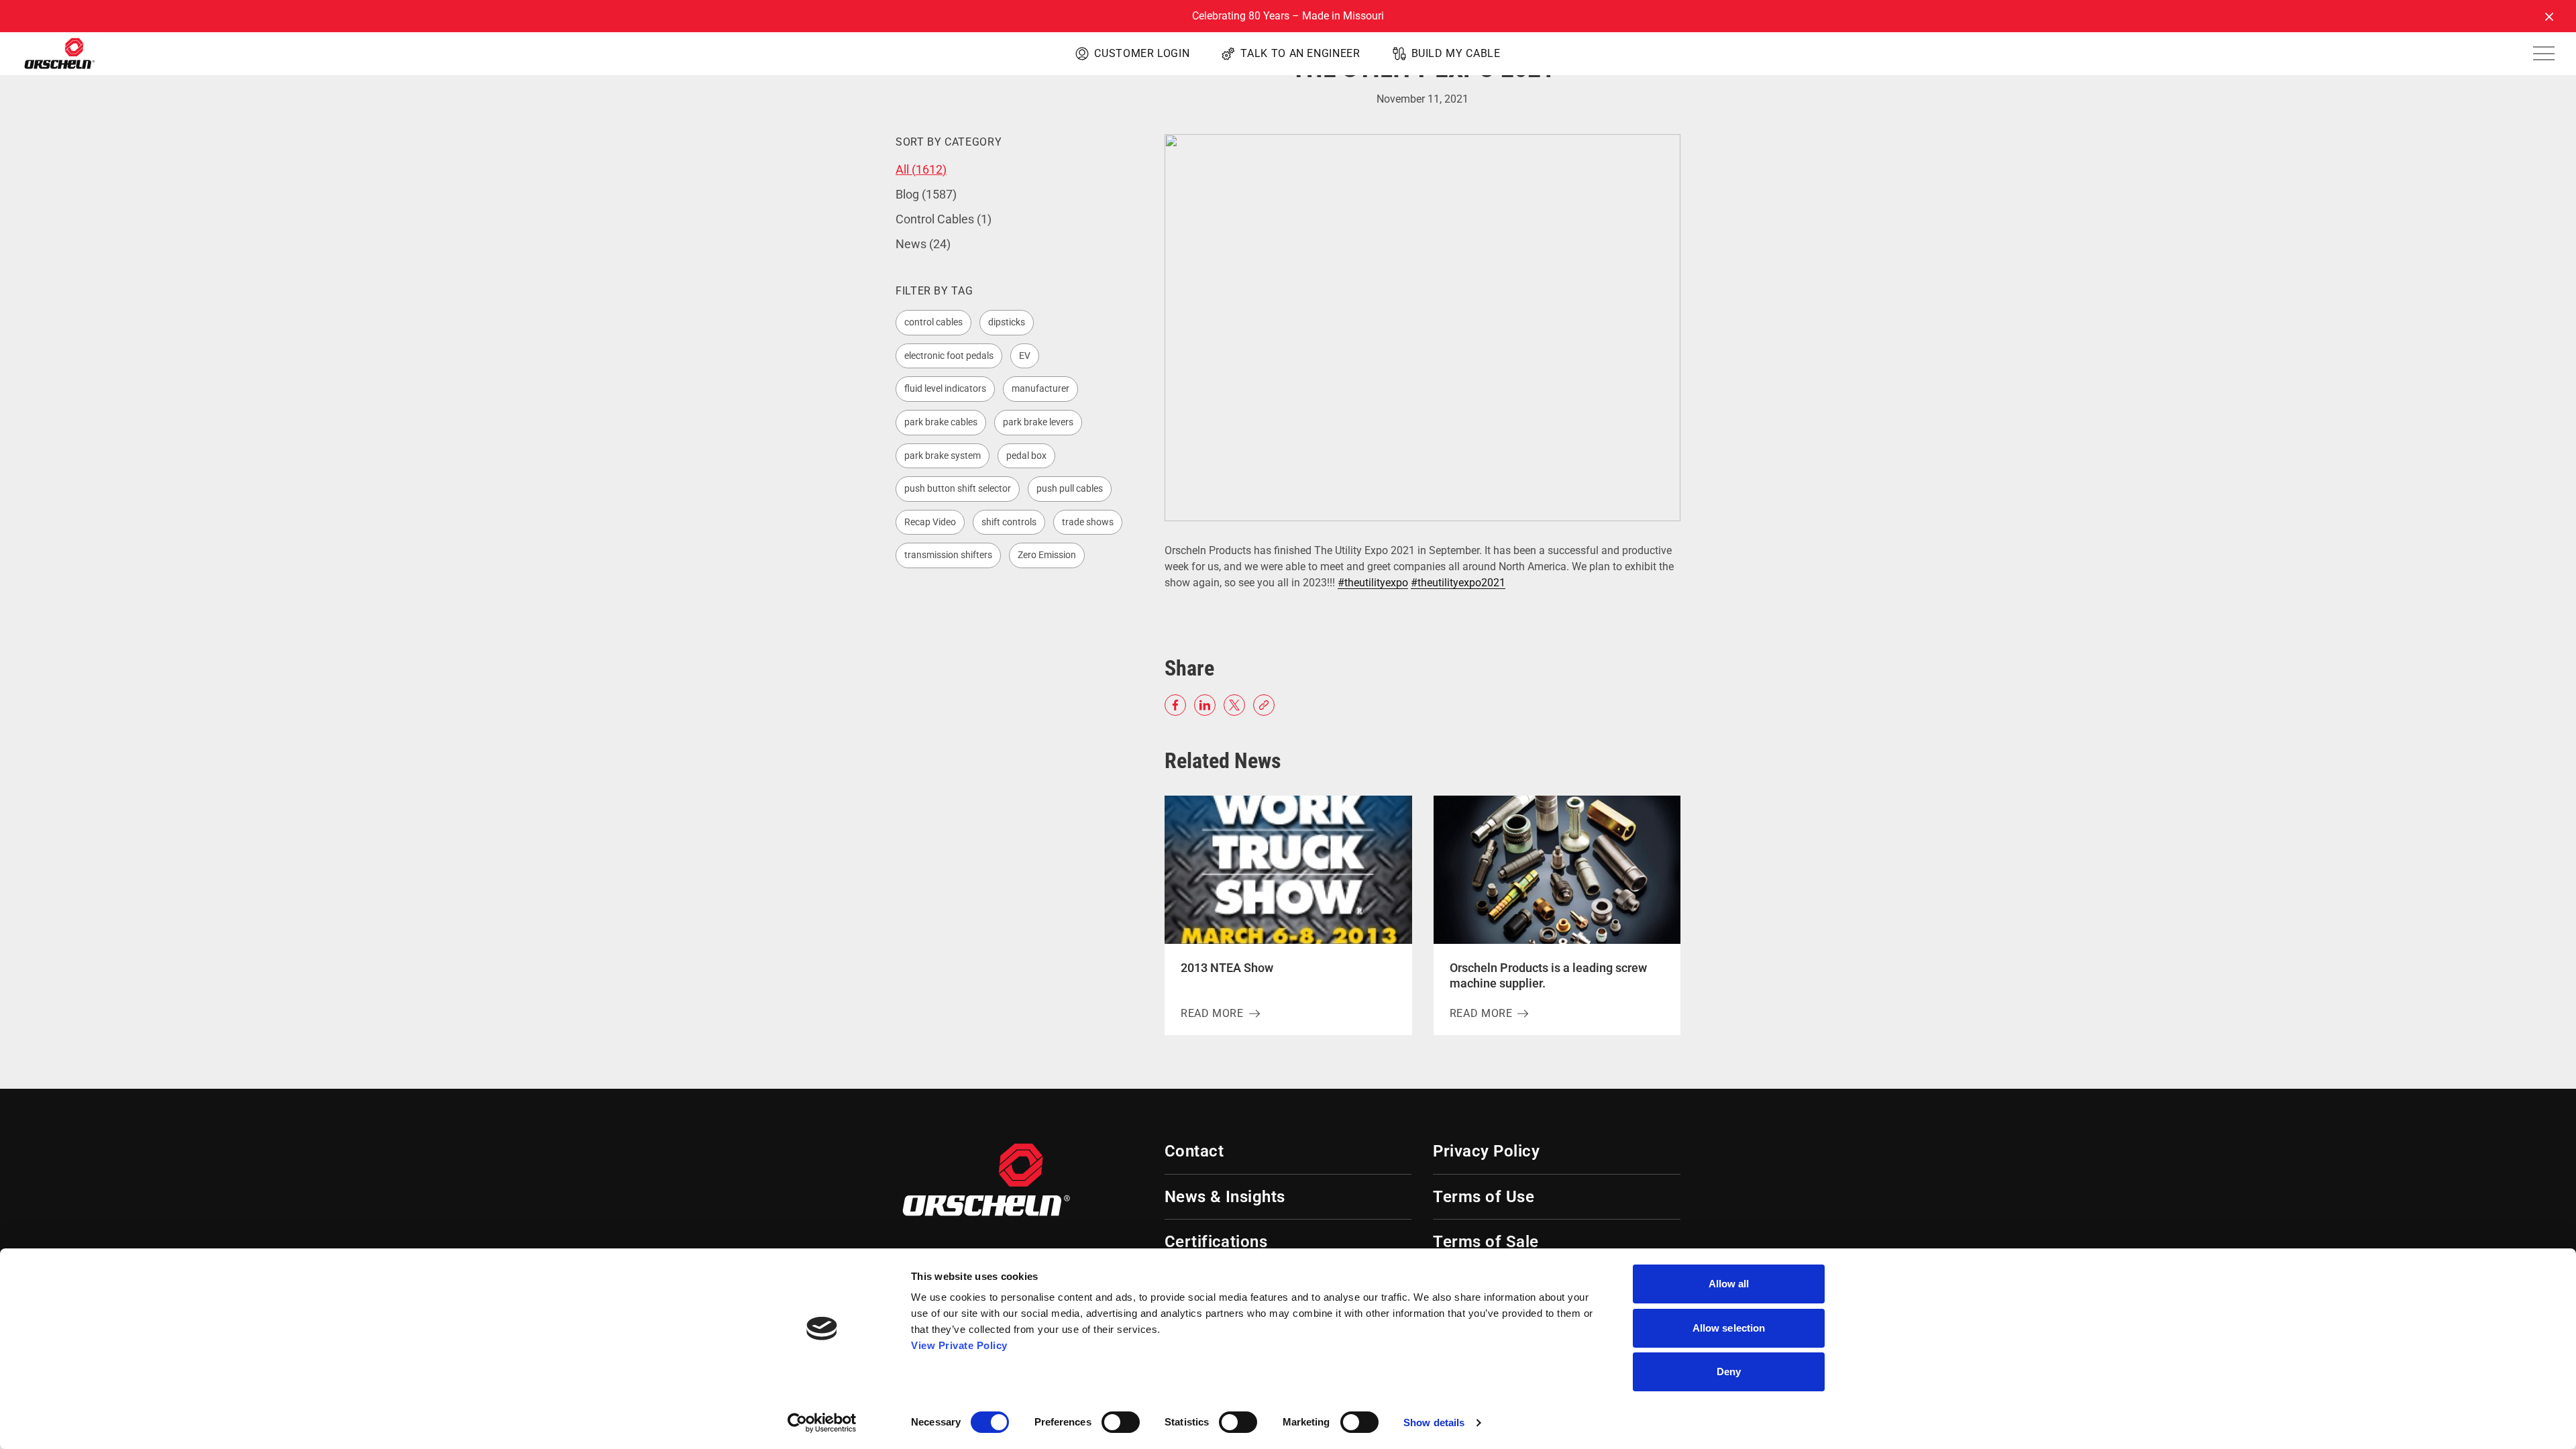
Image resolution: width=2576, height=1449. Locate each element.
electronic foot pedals (949, 356)
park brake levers (1038, 422)
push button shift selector (958, 488)
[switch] (1121, 1422)
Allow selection (1729, 1328)
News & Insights (1225, 1197)
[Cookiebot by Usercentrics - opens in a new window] (822, 1423)
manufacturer (1040, 388)
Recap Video (930, 522)
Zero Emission (1047, 555)
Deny (1729, 1372)
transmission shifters (948, 555)
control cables (933, 322)
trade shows (1088, 522)
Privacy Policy (1486, 1151)
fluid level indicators (945, 388)
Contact (1194, 1151)
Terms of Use (1484, 1197)
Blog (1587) (926, 194)
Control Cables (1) (944, 219)
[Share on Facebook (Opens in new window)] (1175, 705)
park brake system (943, 455)
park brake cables (941, 422)
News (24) (923, 244)
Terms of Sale (1486, 1242)
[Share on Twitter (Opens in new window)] (1234, 705)
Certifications (1216, 1242)
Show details (1434, 1423)
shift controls (1009, 522)
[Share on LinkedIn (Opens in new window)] (1205, 705)
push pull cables (1070, 488)
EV (1025, 356)
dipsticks (1007, 322)
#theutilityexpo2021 (1458, 583)
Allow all (1729, 1284)
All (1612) (921, 169)
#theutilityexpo (1373, 583)
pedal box (1026, 455)
